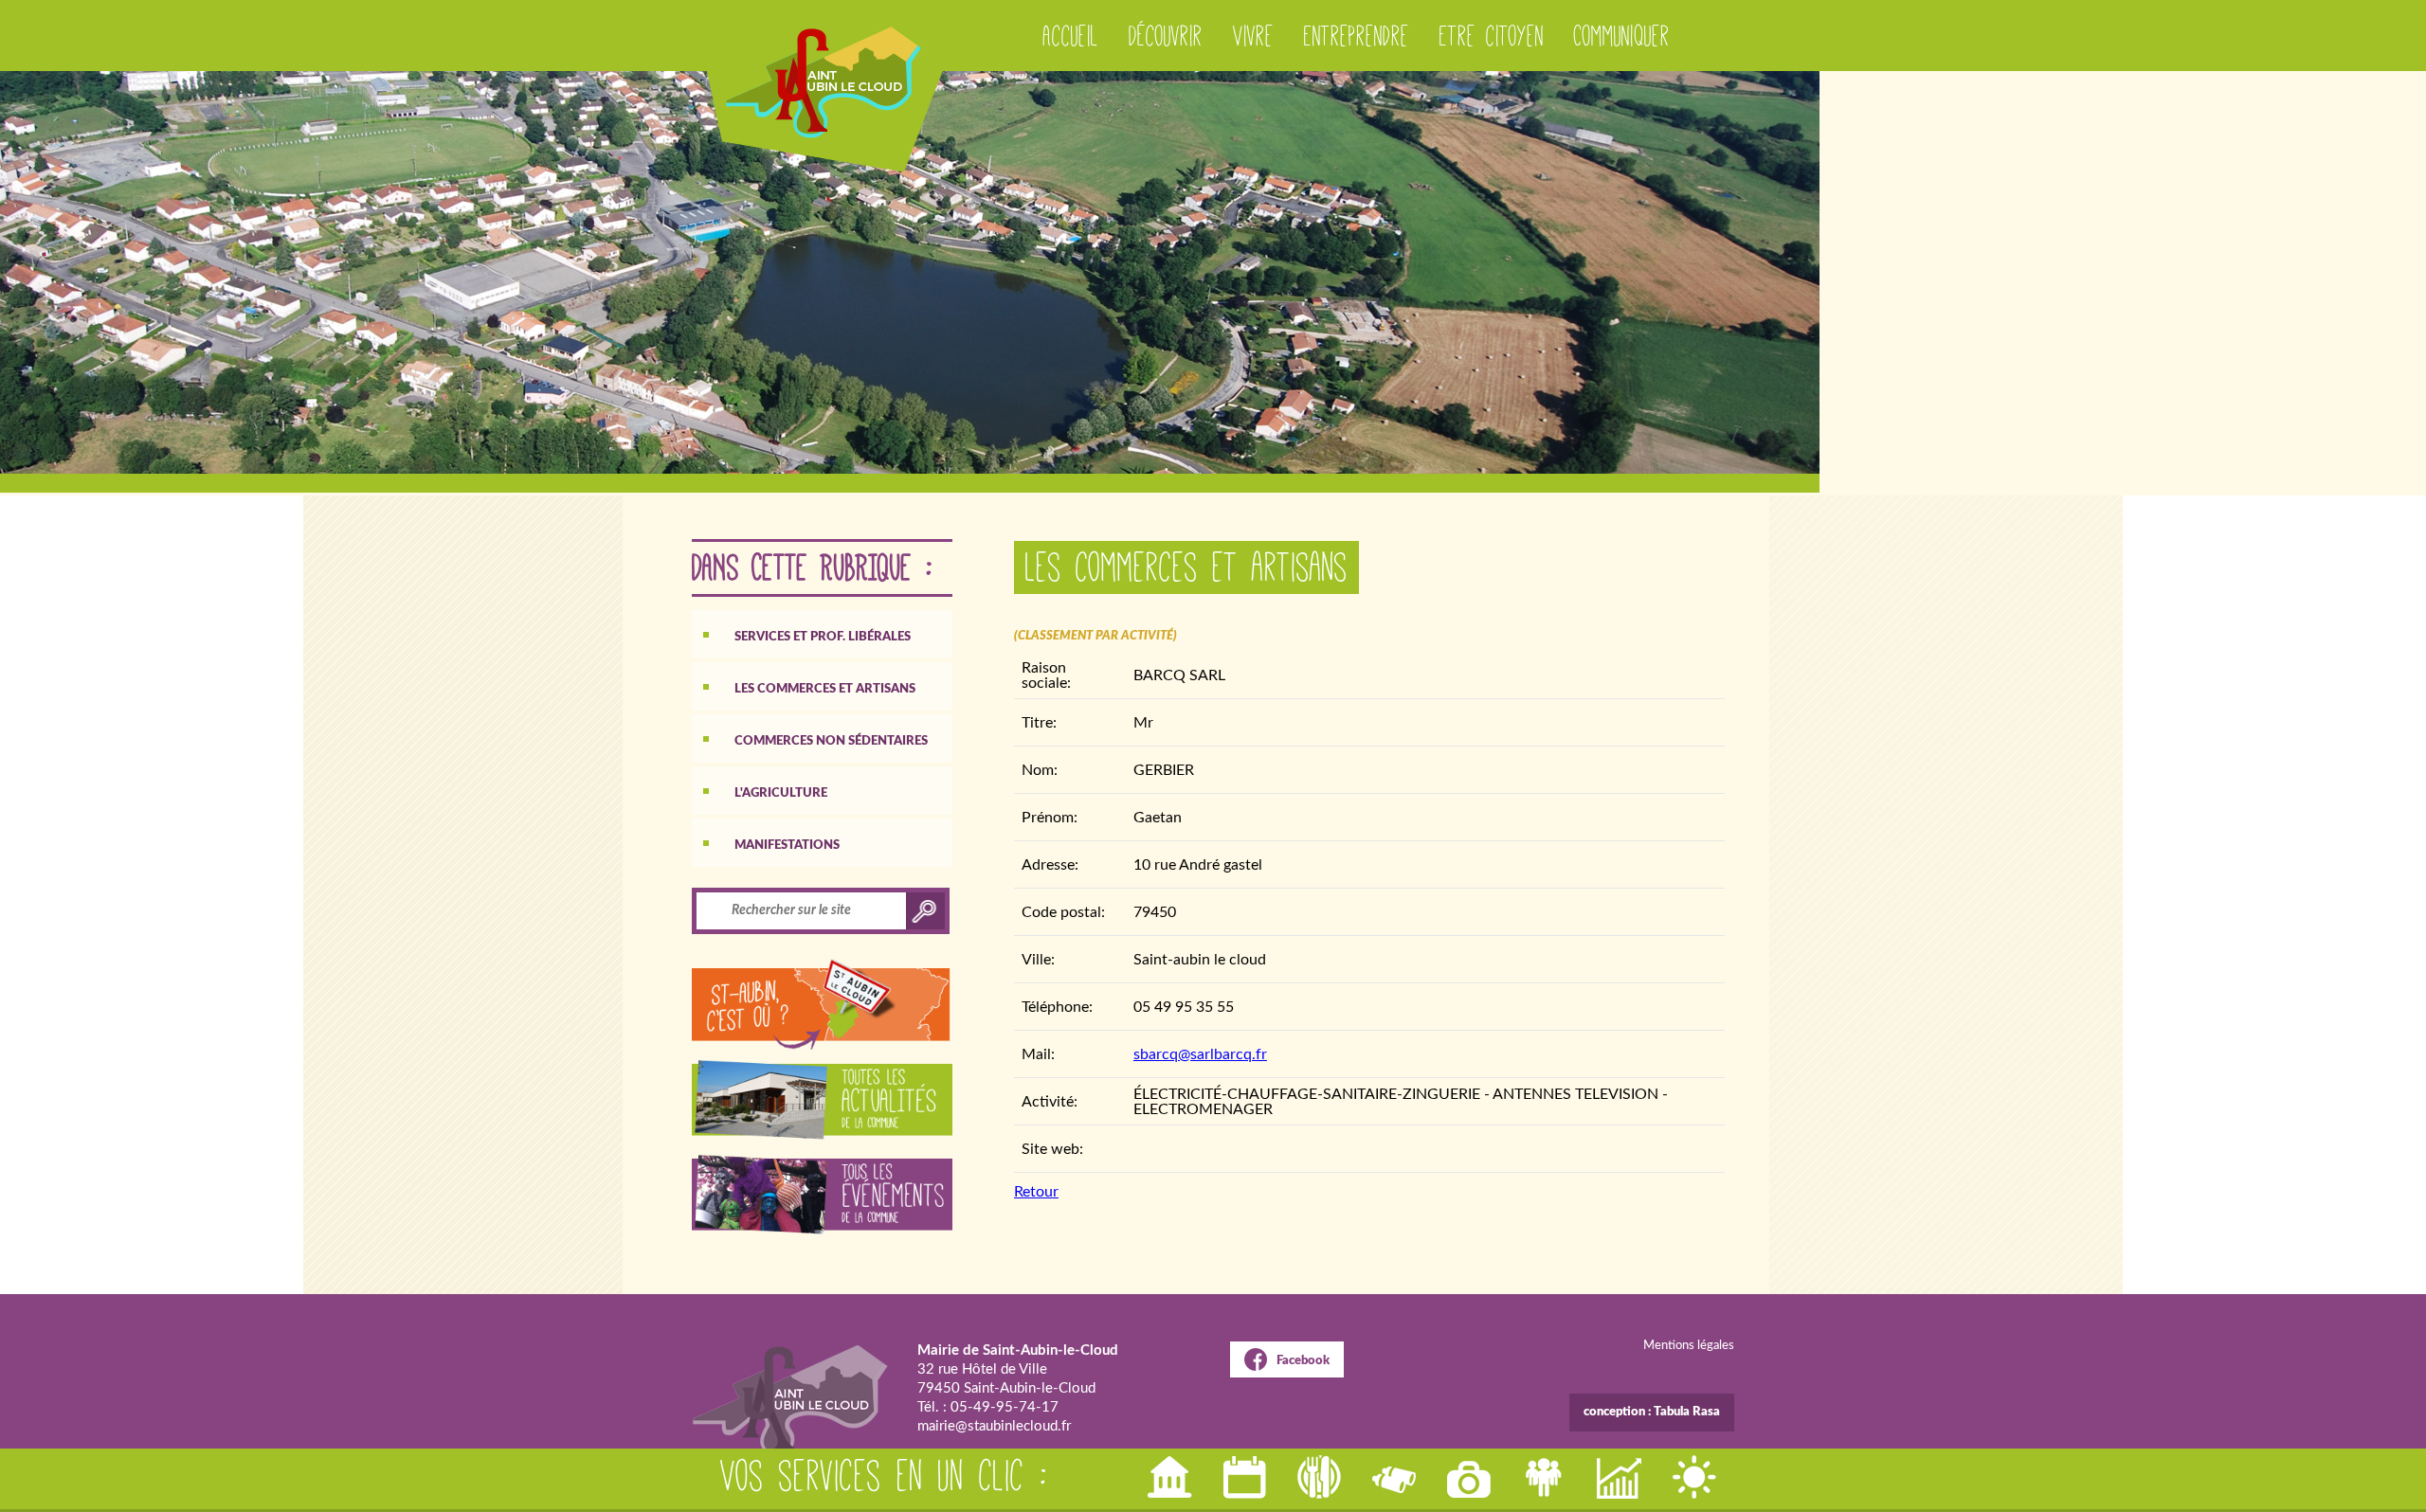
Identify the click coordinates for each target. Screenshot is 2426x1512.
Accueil (1071, 36)
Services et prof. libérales (823, 637)
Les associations (1546, 1477)
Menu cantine (1321, 1477)
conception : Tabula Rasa (1652, 1412)
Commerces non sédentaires (831, 741)
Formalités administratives (1171, 1477)
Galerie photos (1471, 1477)
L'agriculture (781, 793)
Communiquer (1622, 36)
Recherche (1396, 1477)
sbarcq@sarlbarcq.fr (1200, 1054)
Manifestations (787, 846)
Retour (1036, 1192)
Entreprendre (1357, 36)
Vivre (1253, 36)
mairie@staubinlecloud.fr (994, 1426)
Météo (1695, 1477)
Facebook (1303, 1361)
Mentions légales (1689, 1346)
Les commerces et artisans (825, 689)
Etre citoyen (1492, 36)
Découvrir (1166, 36)
